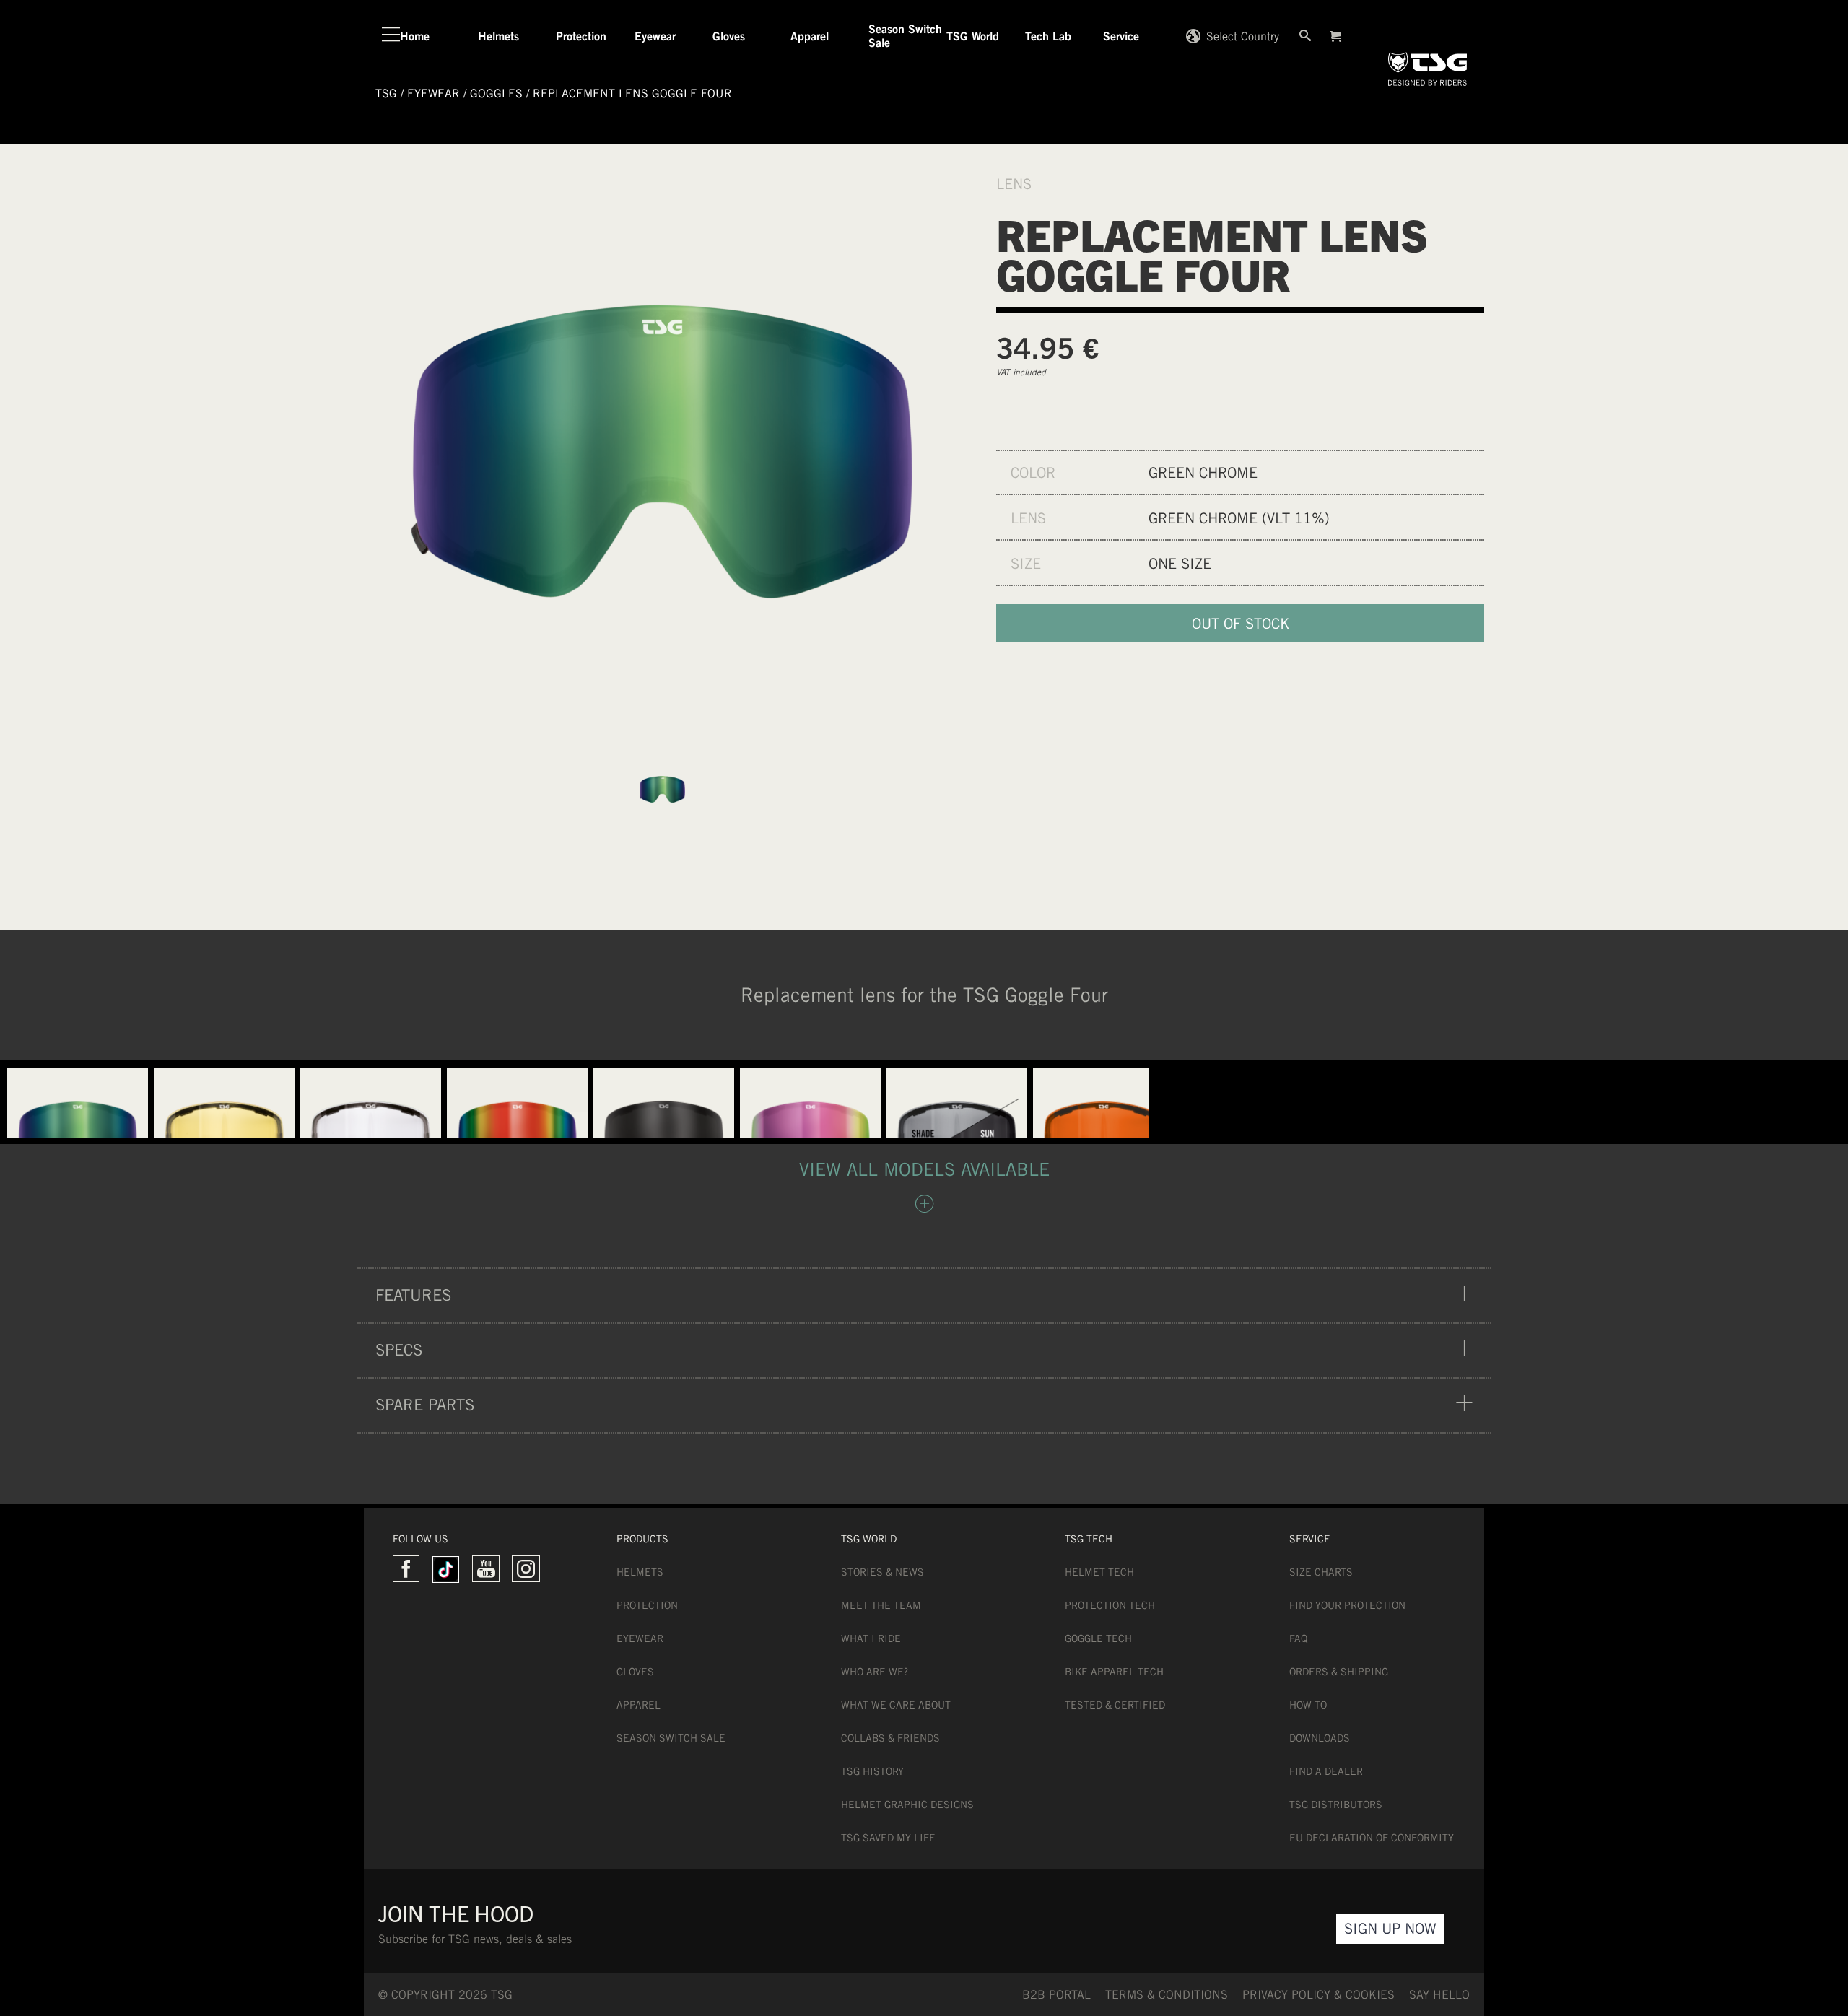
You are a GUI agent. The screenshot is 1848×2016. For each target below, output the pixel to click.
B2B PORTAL (1056, 1995)
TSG (386, 93)
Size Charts (1321, 1572)
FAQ (1298, 1638)
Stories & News (882, 1572)
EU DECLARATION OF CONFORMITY (1372, 1838)
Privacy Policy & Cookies (1319, 1995)
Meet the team (881, 1605)
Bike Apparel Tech (1114, 1672)
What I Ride (871, 1638)
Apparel (638, 1705)
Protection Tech (1110, 1605)
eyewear (433, 93)
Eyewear (640, 1638)
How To (1308, 1705)
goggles (496, 93)
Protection (647, 1605)
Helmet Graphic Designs (907, 1805)
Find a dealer (1326, 1771)
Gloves (635, 1672)
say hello (1439, 1995)
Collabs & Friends (890, 1738)
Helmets (640, 1572)
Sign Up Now (1390, 1928)
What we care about (896, 1705)
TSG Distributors (1336, 1805)
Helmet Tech (1099, 1572)
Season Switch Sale (671, 1738)
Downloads (1320, 1738)
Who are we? (875, 1672)
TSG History (872, 1771)
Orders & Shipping (1339, 1672)
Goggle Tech (1098, 1638)
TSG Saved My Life (888, 1838)
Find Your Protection (1347, 1605)
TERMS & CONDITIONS (1167, 1995)
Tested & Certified (1115, 1705)
